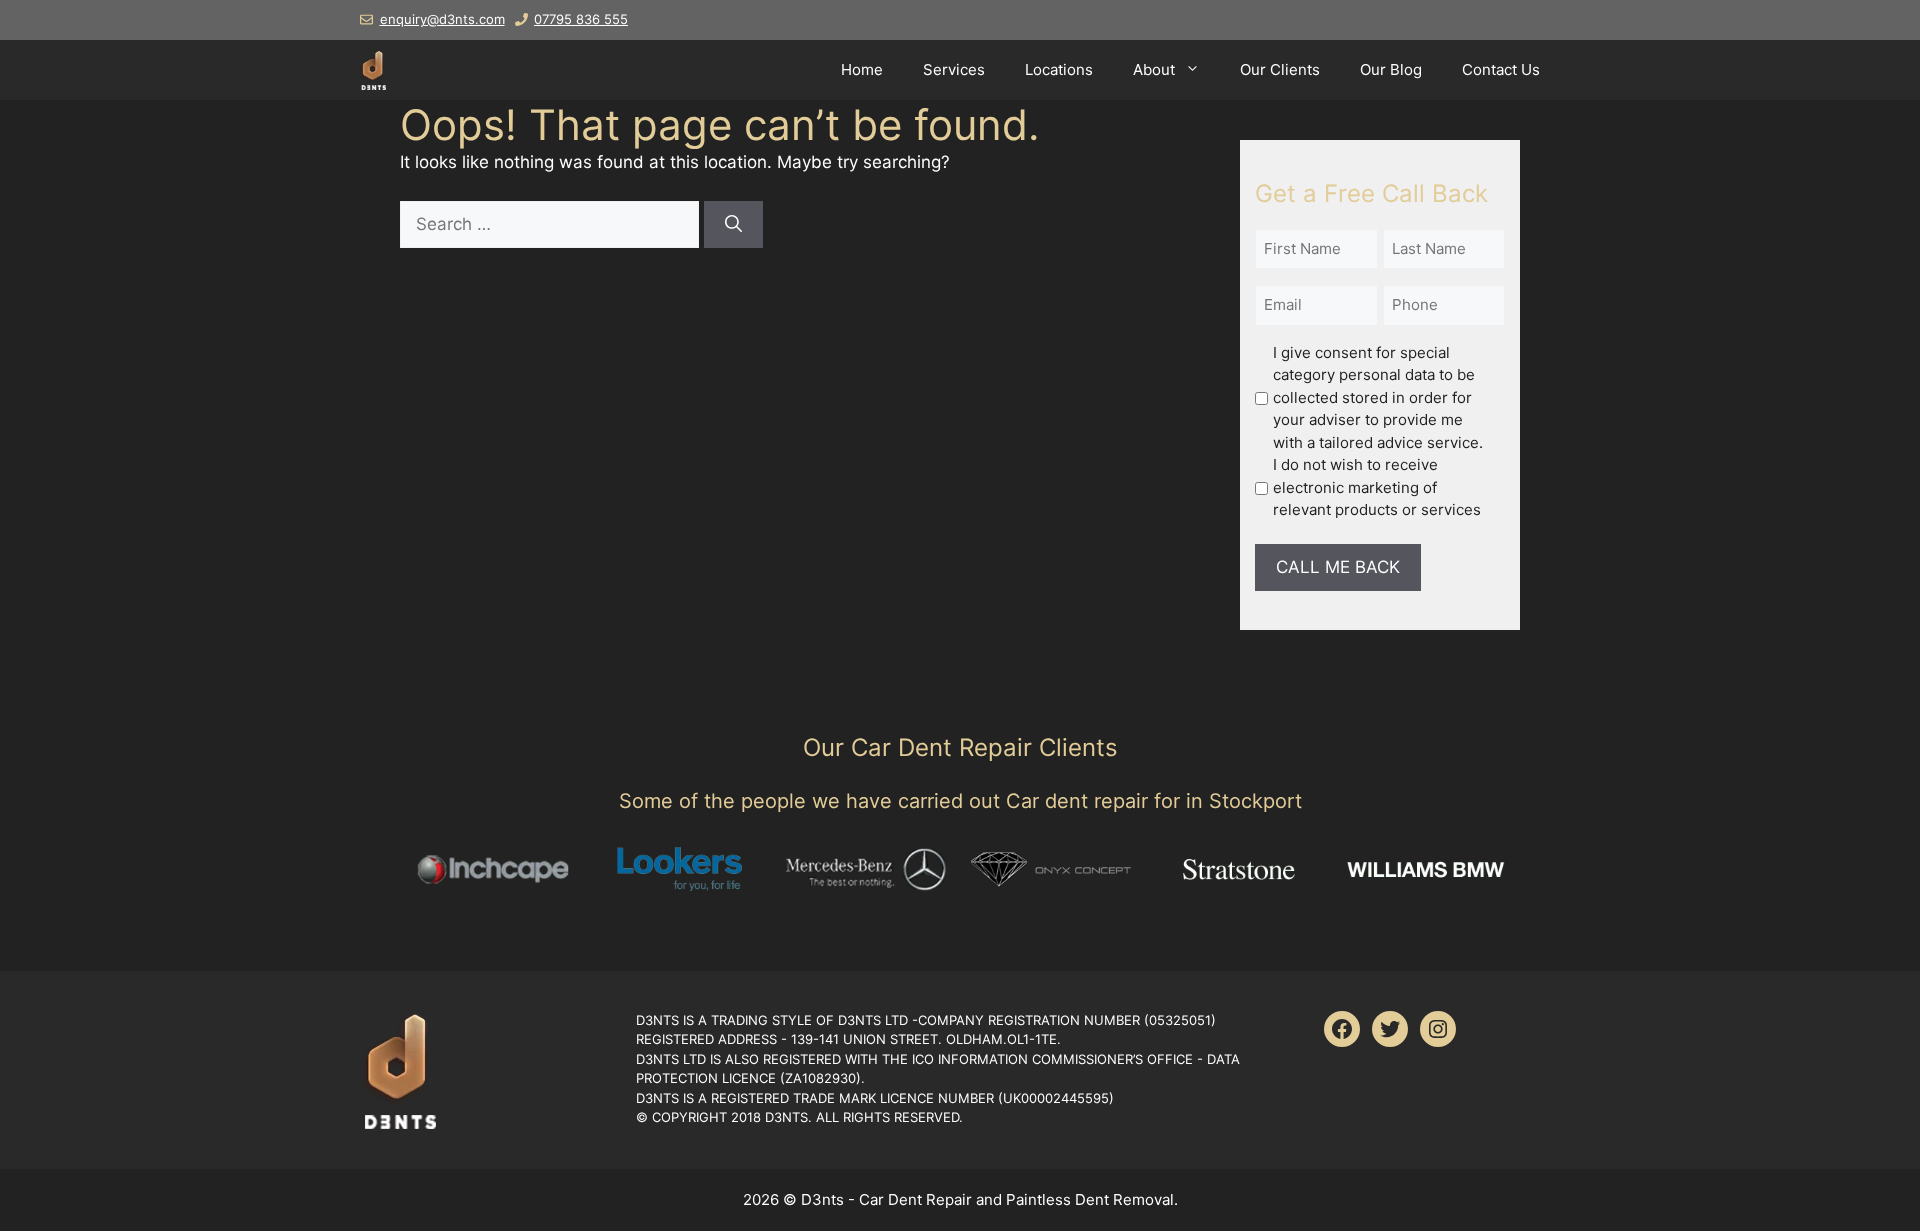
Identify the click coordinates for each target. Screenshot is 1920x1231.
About (1154, 69)
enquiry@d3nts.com (442, 19)
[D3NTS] (373, 70)
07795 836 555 (581, 19)
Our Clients (1280, 69)
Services (954, 69)
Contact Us (1501, 69)
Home (862, 69)
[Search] (733, 225)
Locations (1059, 69)
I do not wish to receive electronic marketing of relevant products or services (1377, 487)
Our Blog (1391, 69)
